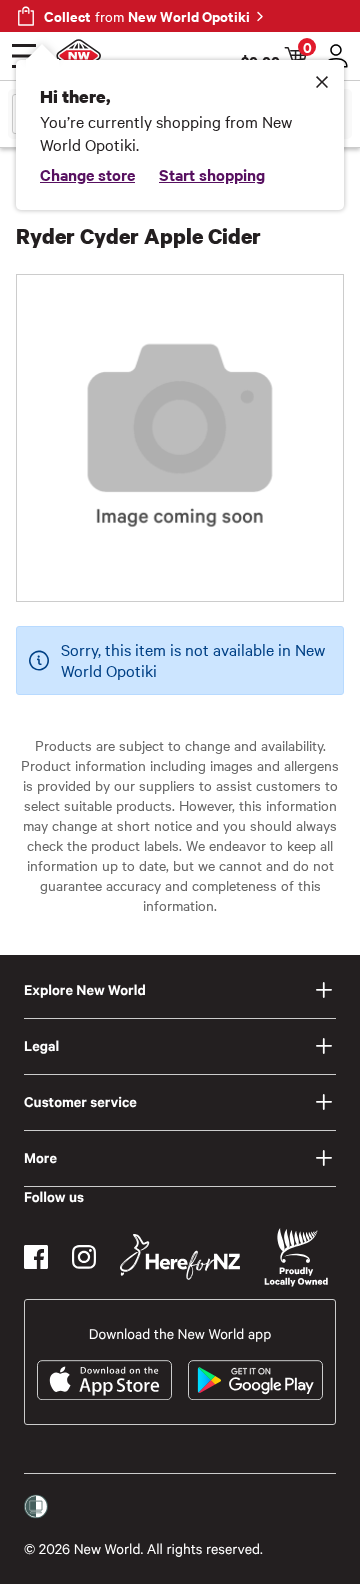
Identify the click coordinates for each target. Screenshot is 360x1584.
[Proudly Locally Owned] (296, 1257)
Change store (87, 174)
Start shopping (212, 174)
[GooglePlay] (255, 1380)
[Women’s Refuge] (36, 1507)
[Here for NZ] (180, 1257)
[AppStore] (104, 1380)
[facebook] (36, 1257)
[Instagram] (84, 1257)
